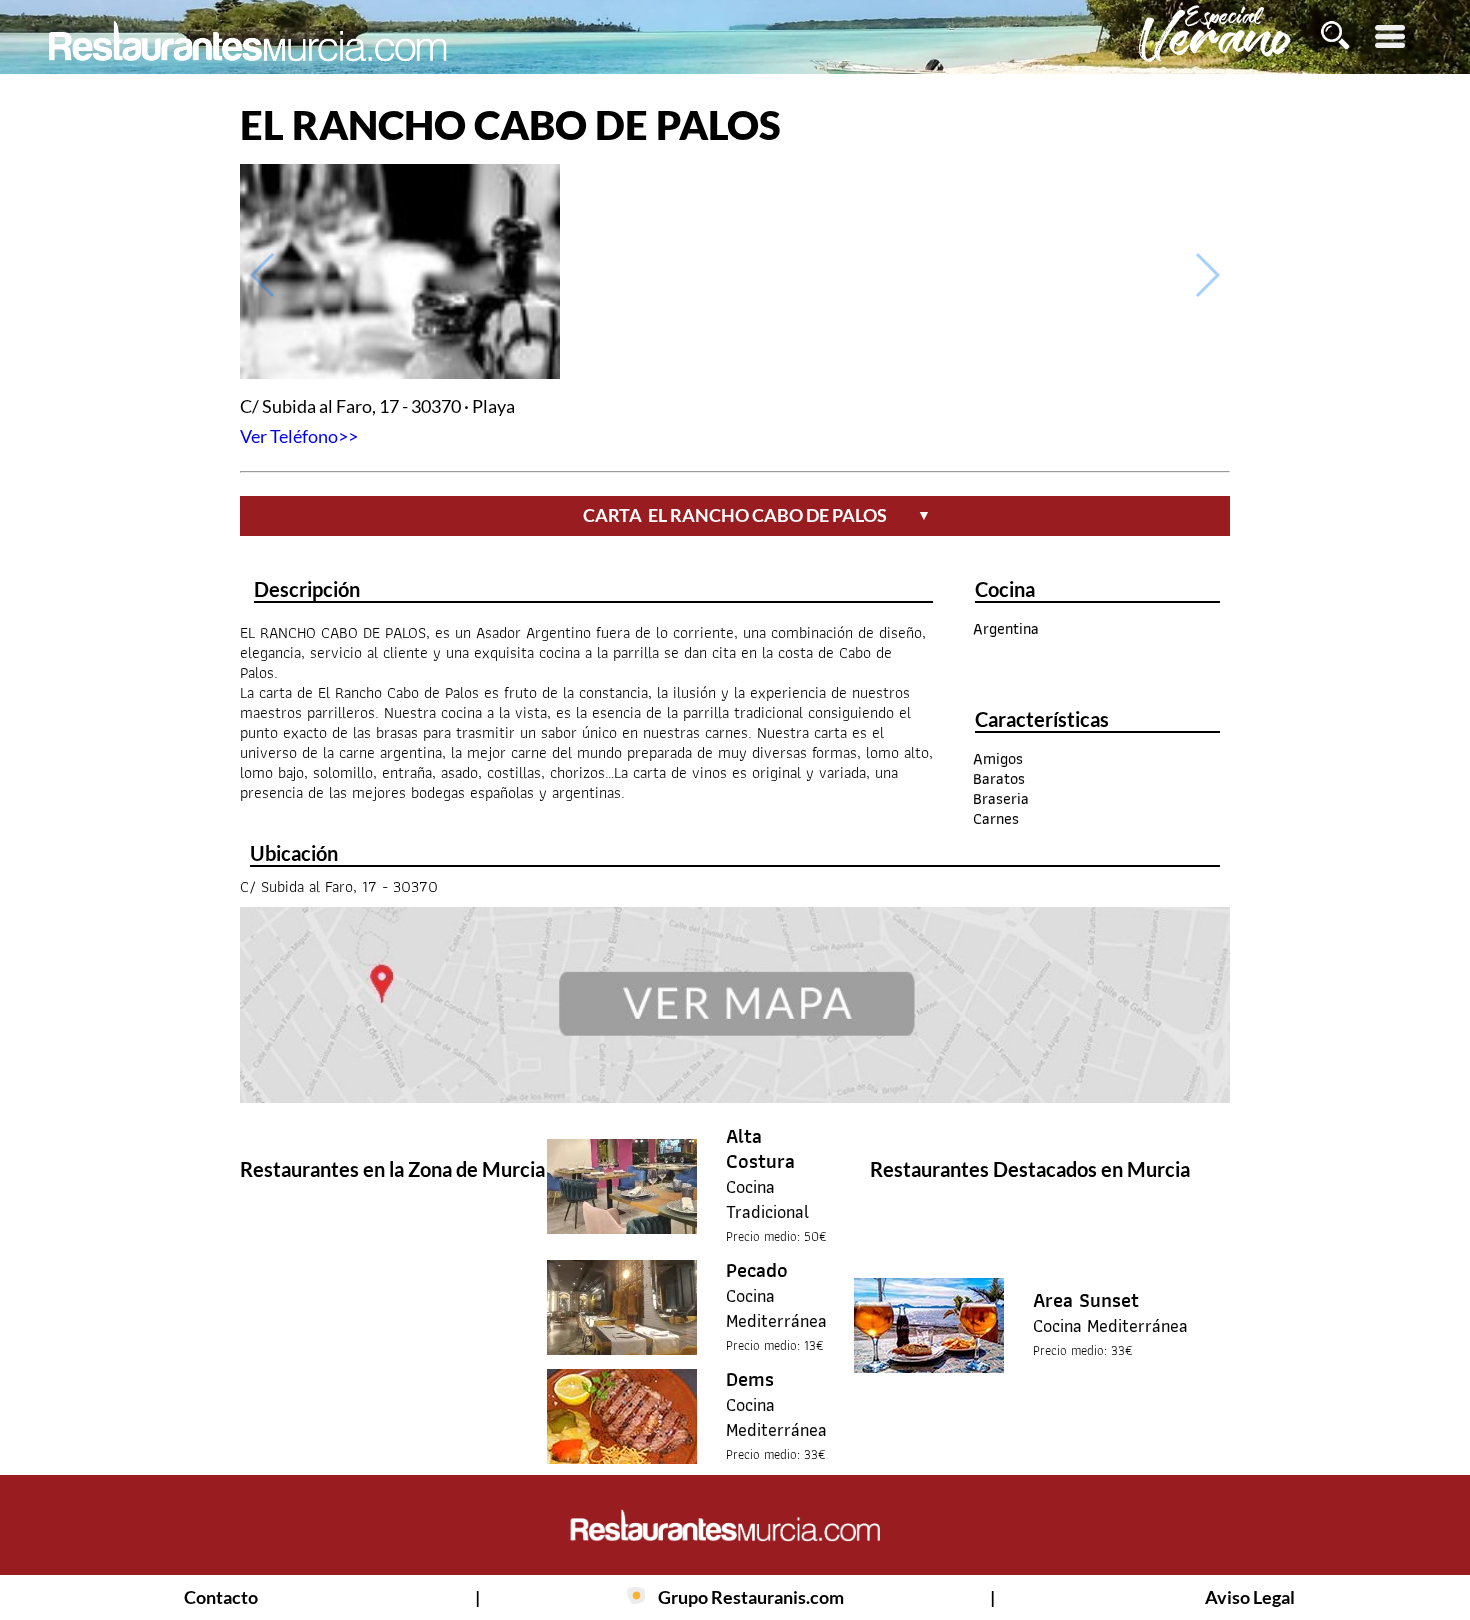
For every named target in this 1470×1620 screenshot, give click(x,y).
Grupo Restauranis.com (751, 1597)
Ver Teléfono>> (299, 436)
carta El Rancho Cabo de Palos (757, 515)
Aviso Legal (1250, 1597)
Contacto (221, 1597)
